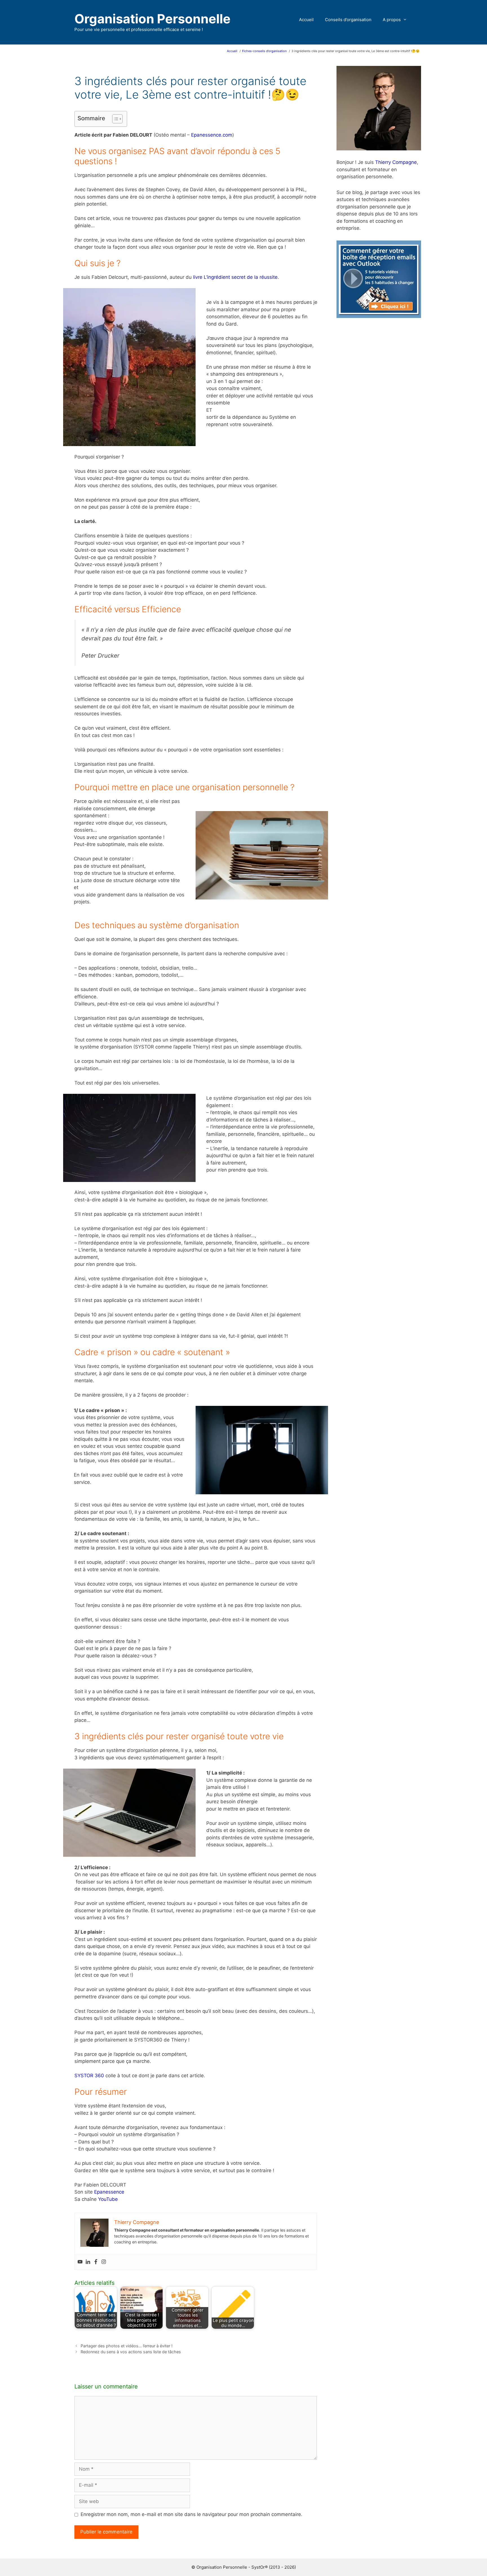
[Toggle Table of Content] (115, 119)
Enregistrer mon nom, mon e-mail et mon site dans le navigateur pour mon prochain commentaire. (192, 2514)
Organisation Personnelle (152, 19)
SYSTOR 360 (89, 2076)
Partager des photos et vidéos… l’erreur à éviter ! (127, 2346)
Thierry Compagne (396, 162)
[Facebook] (96, 2262)
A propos (392, 20)
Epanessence (109, 2192)
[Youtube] (80, 2262)
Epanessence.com (212, 135)
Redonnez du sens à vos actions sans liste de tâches (131, 2352)
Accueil (306, 20)
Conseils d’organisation (348, 20)
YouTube (108, 2199)
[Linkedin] (88, 2262)
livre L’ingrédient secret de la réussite (235, 277)
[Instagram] (104, 2262)
